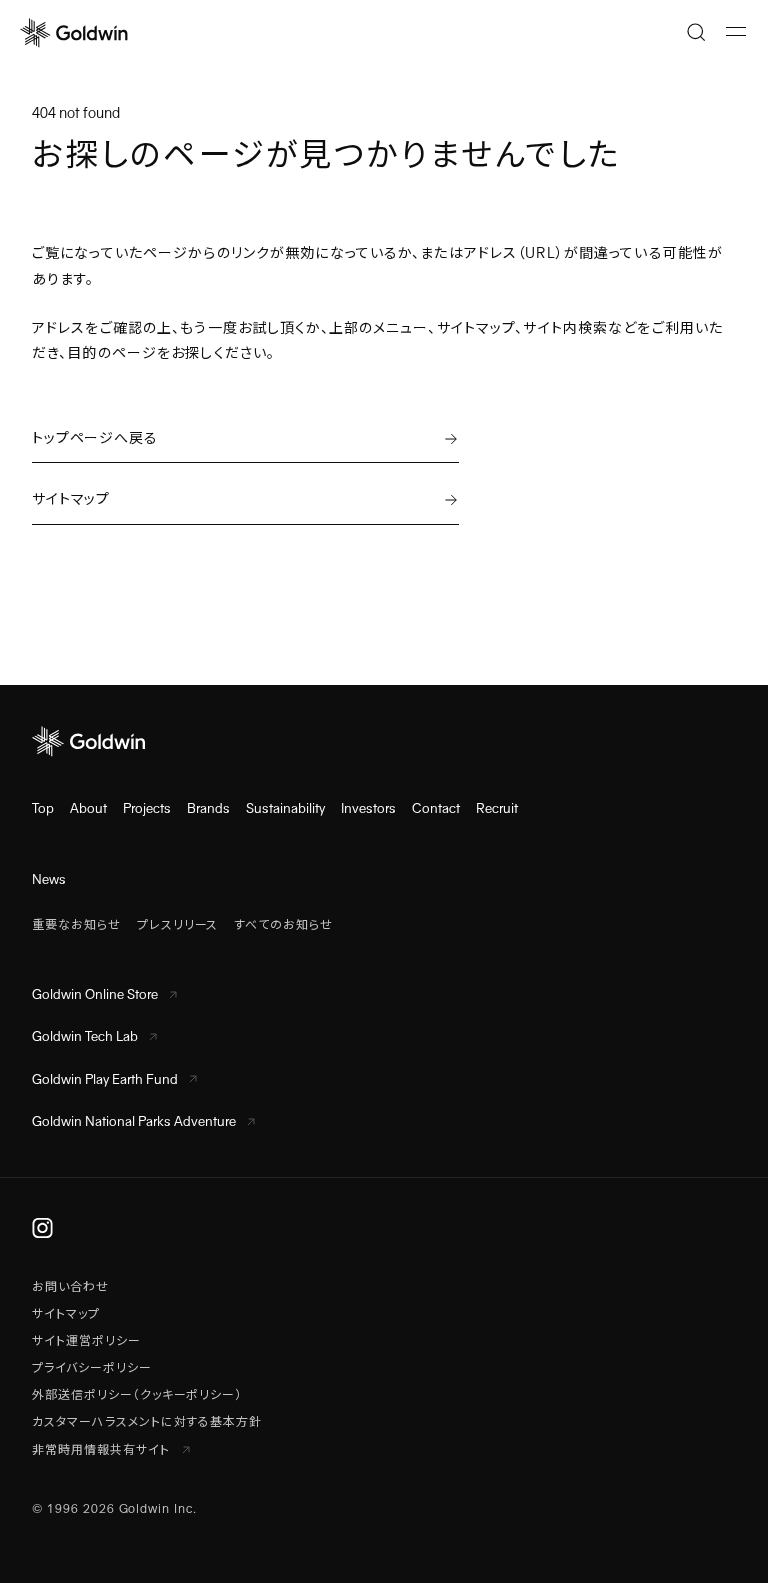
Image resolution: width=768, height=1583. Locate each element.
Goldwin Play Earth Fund (105, 1079)
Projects (147, 808)
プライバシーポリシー (92, 1368)
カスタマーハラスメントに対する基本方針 (147, 1422)
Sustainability (285, 808)
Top (43, 808)
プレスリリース (178, 925)
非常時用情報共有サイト (103, 1450)
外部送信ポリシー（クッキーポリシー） (137, 1395)
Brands (208, 808)
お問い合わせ (70, 1287)
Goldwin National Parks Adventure (134, 1121)
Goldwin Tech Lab (85, 1036)
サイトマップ (66, 1314)
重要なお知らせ (76, 925)
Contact (436, 808)
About (88, 808)
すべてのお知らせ (283, 925)
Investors (368, 808)
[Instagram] (42, 1227)
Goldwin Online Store (95, 994)
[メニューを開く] (736, 32)
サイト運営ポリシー (86, 1341)
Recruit (497, 808)
